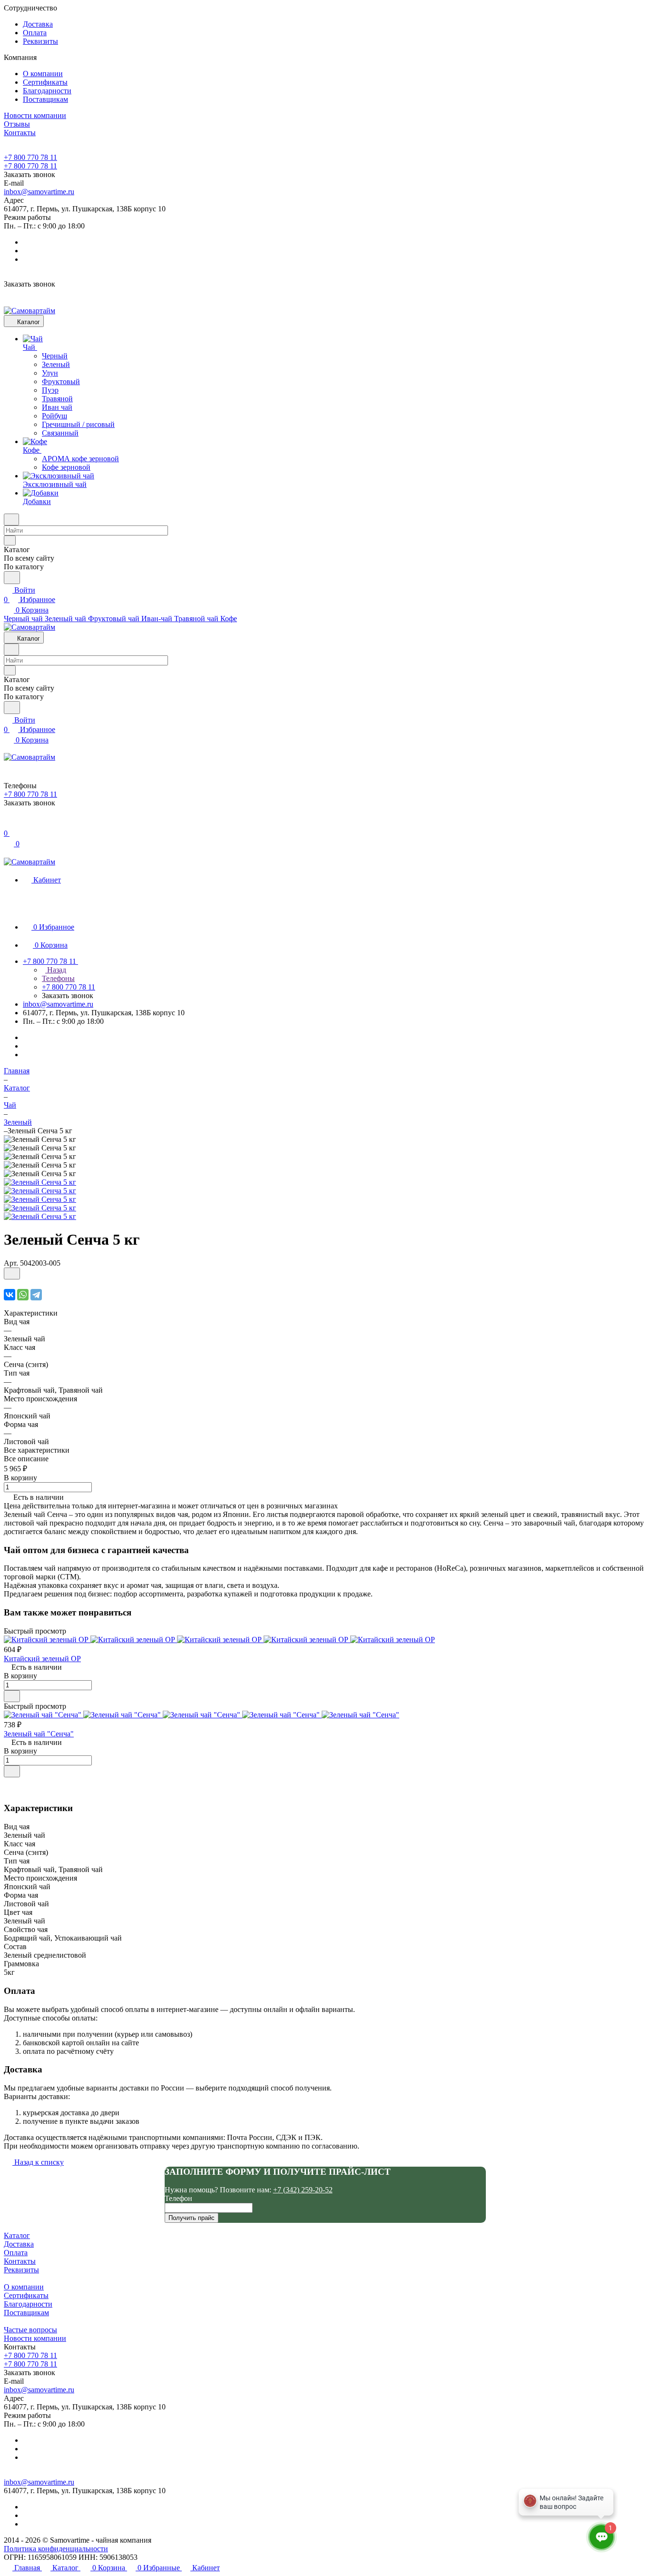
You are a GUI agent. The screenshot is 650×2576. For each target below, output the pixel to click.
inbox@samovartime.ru (39, 192)
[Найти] (12, 578)
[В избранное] (12, 1273)
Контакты (20, 2261)
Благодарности (47, 91)
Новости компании (35, 2338)
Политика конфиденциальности (56, 2549)
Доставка (38, 24)
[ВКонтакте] (10, 1295)
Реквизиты (40, 41)
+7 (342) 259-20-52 (303, 2190)
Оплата (35, 33)
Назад (56, 970)
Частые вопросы (30, 2330)
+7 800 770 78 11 (30, 157)
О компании (43, 74)
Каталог (17, 2235)
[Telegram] (36, 1295)
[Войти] (8, 824)
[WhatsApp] (23, 1295)
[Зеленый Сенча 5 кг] (40, 1182)
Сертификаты (45, 82)
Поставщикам (45, 99)
